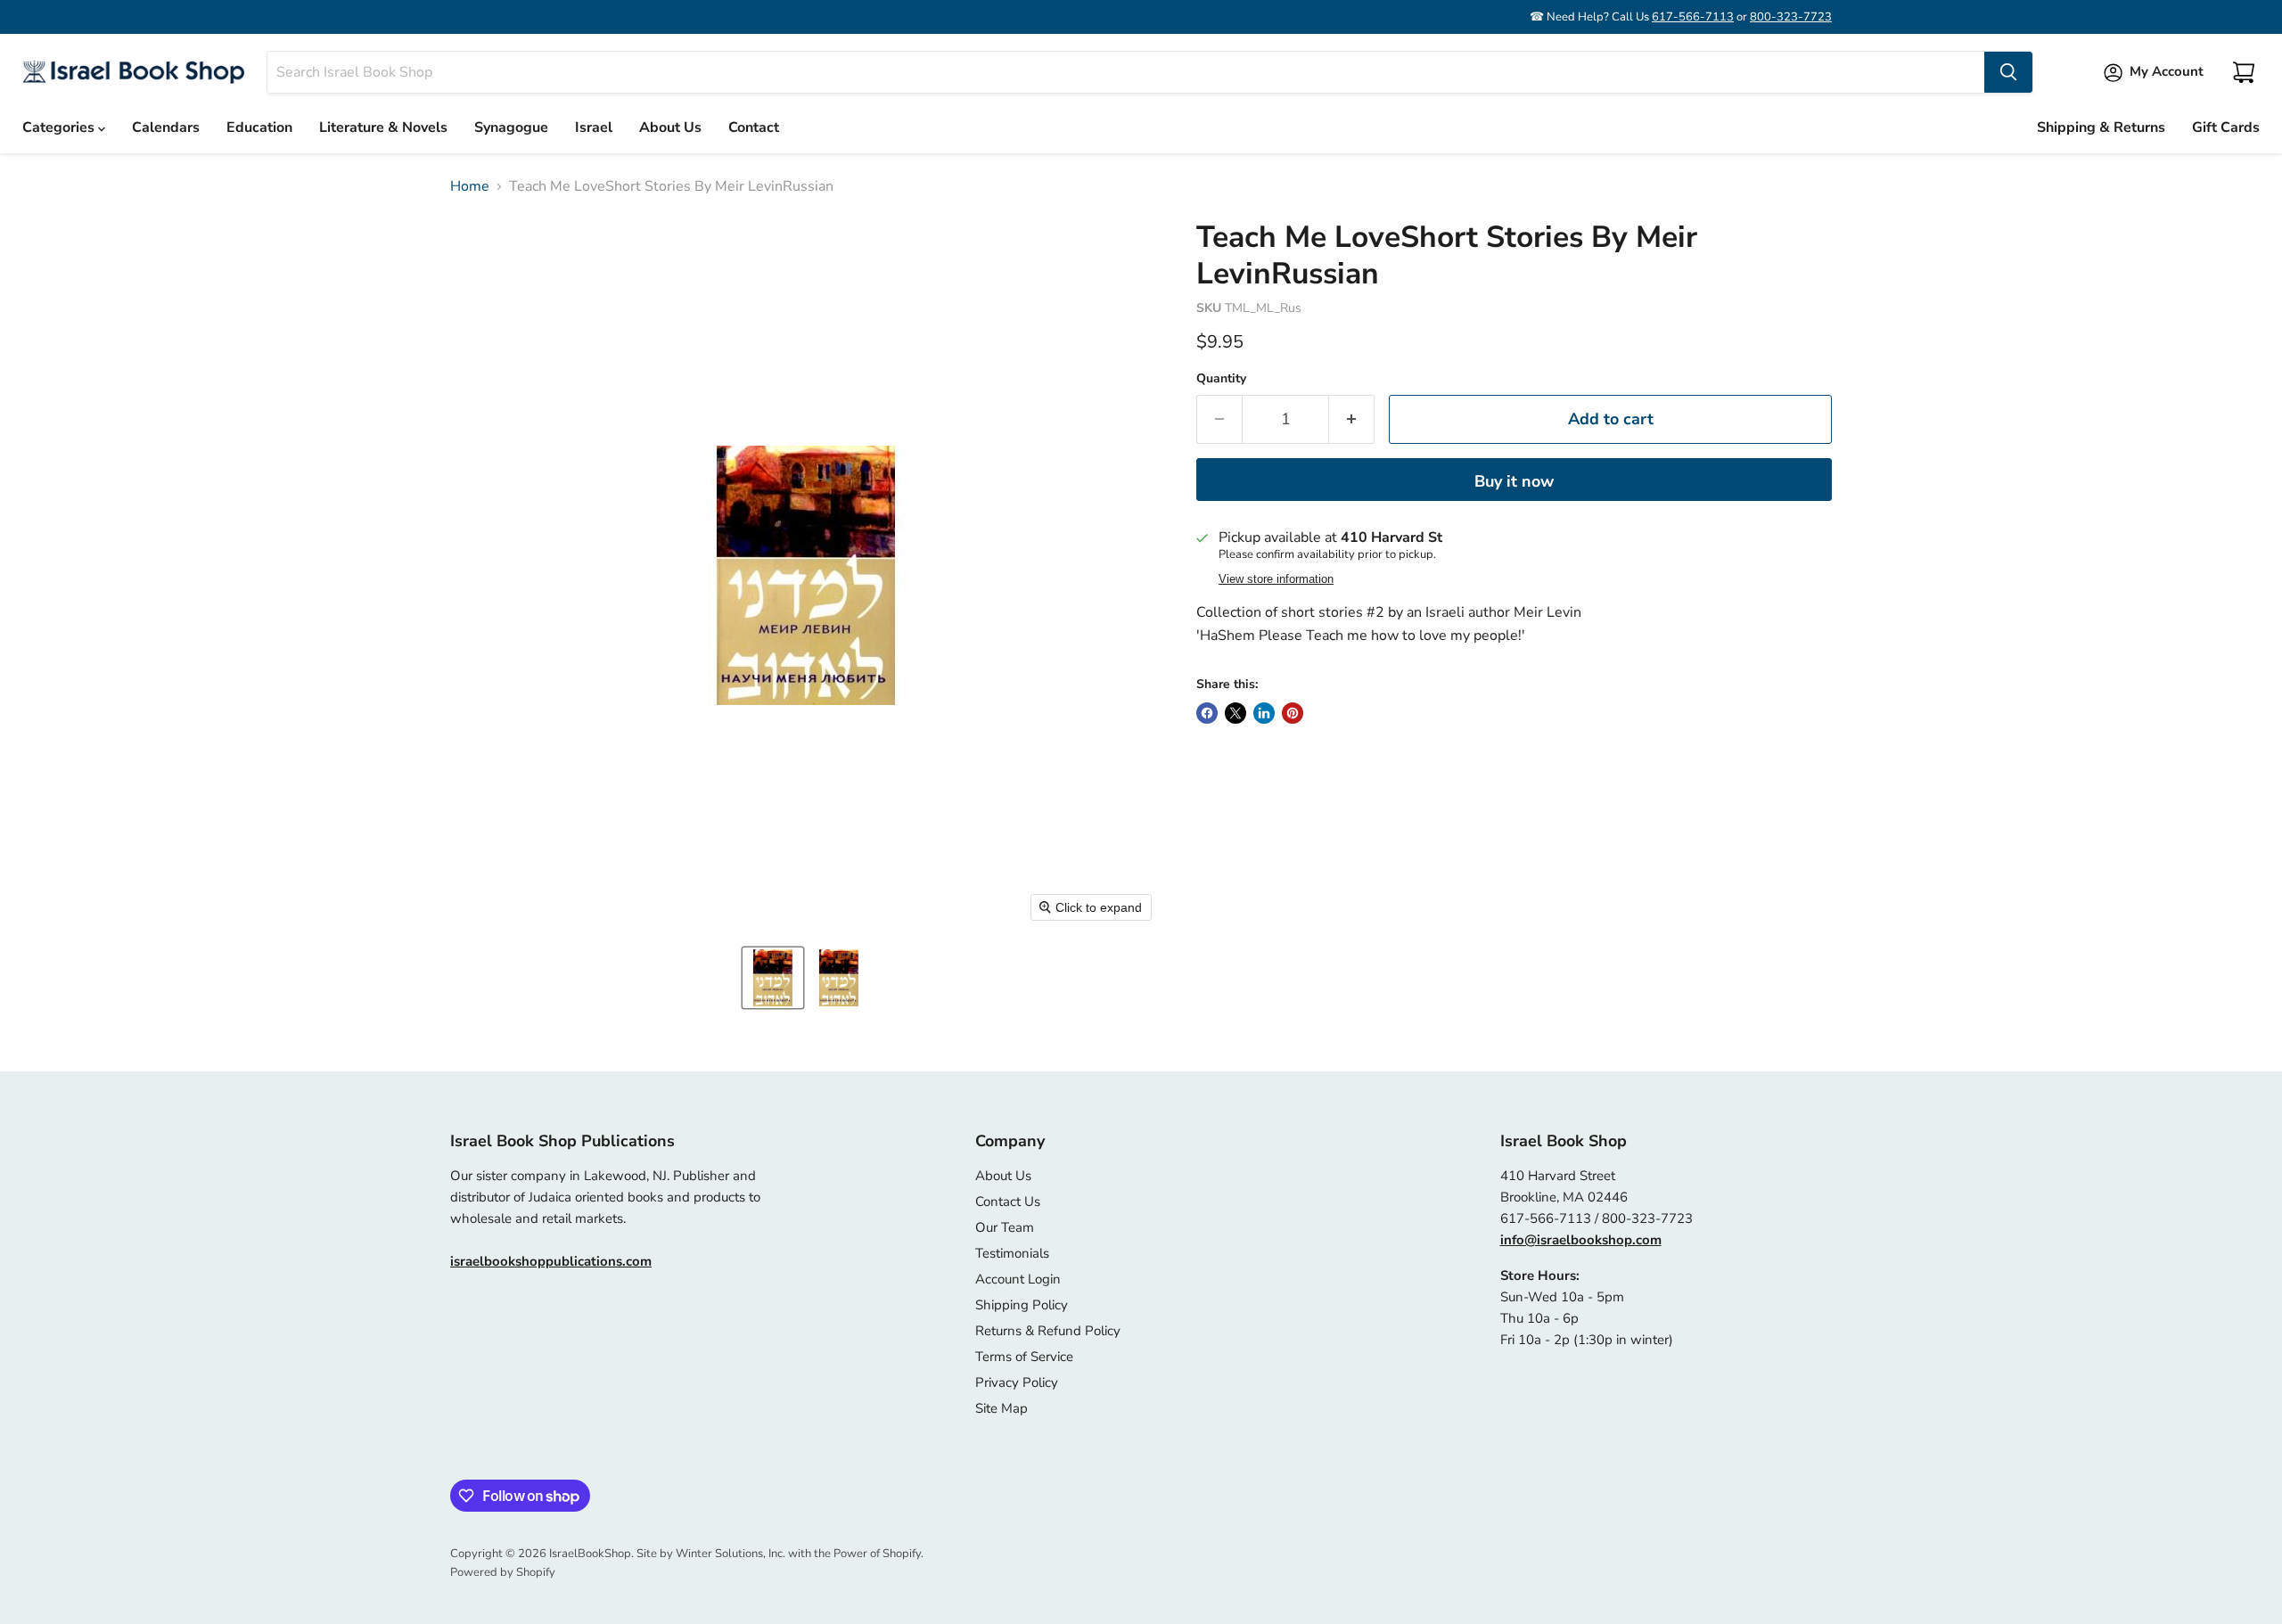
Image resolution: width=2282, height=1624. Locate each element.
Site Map (1001, 1408)
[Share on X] (1235, 713)
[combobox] (1126, 72)
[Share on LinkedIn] (1264, 713)
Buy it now (1514, 481)
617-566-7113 (1693, 17)
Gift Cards (2226, 127)
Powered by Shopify (503, 1572)
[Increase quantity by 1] (1352, 419)
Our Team (1005, 1227)
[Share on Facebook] (1207, 713)
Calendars (166, 127)
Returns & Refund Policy (1048, 1331)
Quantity (1221, 379)
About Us (670, 127)
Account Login (1018, 1279)
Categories (60, 127)
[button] (773, 978)
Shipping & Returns (2101, 127)
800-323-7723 (1791, 17)
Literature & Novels (383, 127)
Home (470, 186)
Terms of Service (1024, 1357)
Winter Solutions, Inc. (731, 1554)
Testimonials (1012, 1253)
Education (259, 127)
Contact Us (1008, 1202)
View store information (1276, 579)
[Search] (2008, 72)
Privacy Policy (1017, 1382)
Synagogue (511, 127)
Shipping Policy (1022, 1305)
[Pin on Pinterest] (1293, 713)
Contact (754, 127)
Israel (594, 127)
